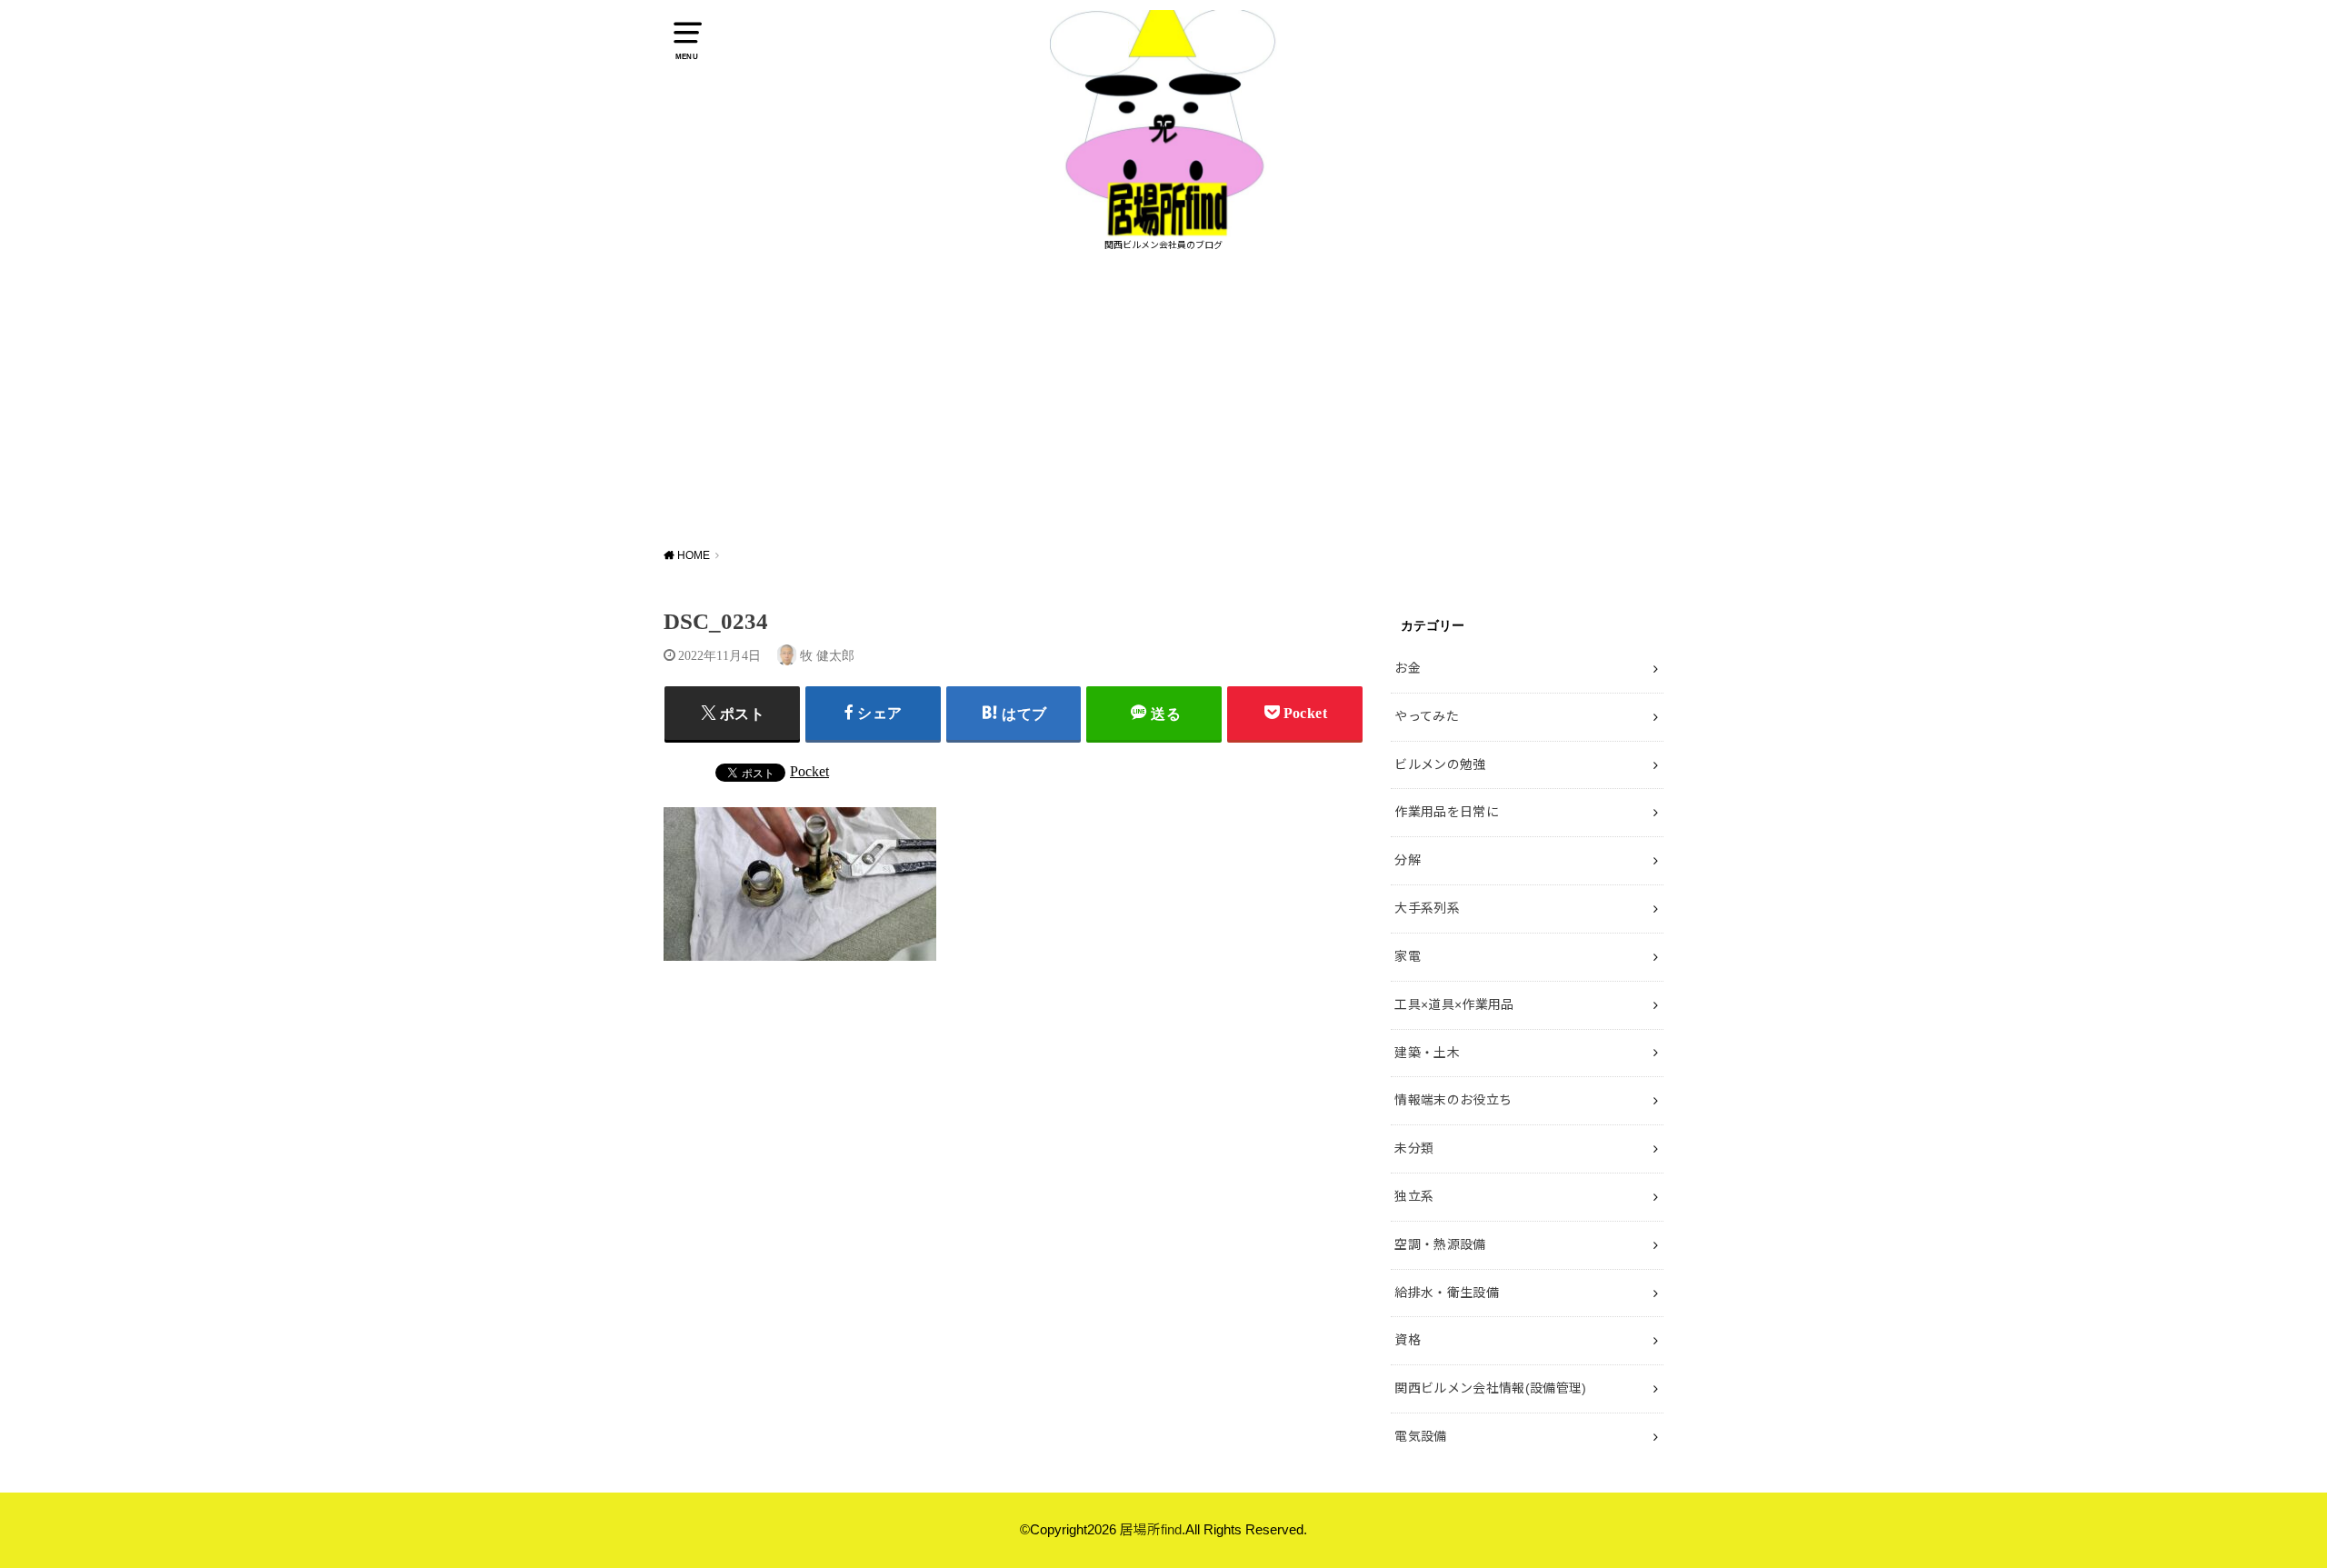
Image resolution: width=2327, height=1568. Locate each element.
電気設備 (1420, 1436)
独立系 (1414, 1196)
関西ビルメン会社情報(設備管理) (1491, 1388)
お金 (1408, 668)
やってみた (1427, 716)
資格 (1408, 1340)
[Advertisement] (1163, 398)
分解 (1408, 860)
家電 (1408, 956)
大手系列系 (1427, 908)
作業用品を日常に (1447, 812)
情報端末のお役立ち (1453, 1100)
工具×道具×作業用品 (1454, 1004)
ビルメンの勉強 (1440, 764)
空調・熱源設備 (1440, 1244)
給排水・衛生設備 (1447, 1293)
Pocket (809, 771)
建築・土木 (1427, 1053)
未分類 (1414, 1148)
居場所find (1151, 1530)
